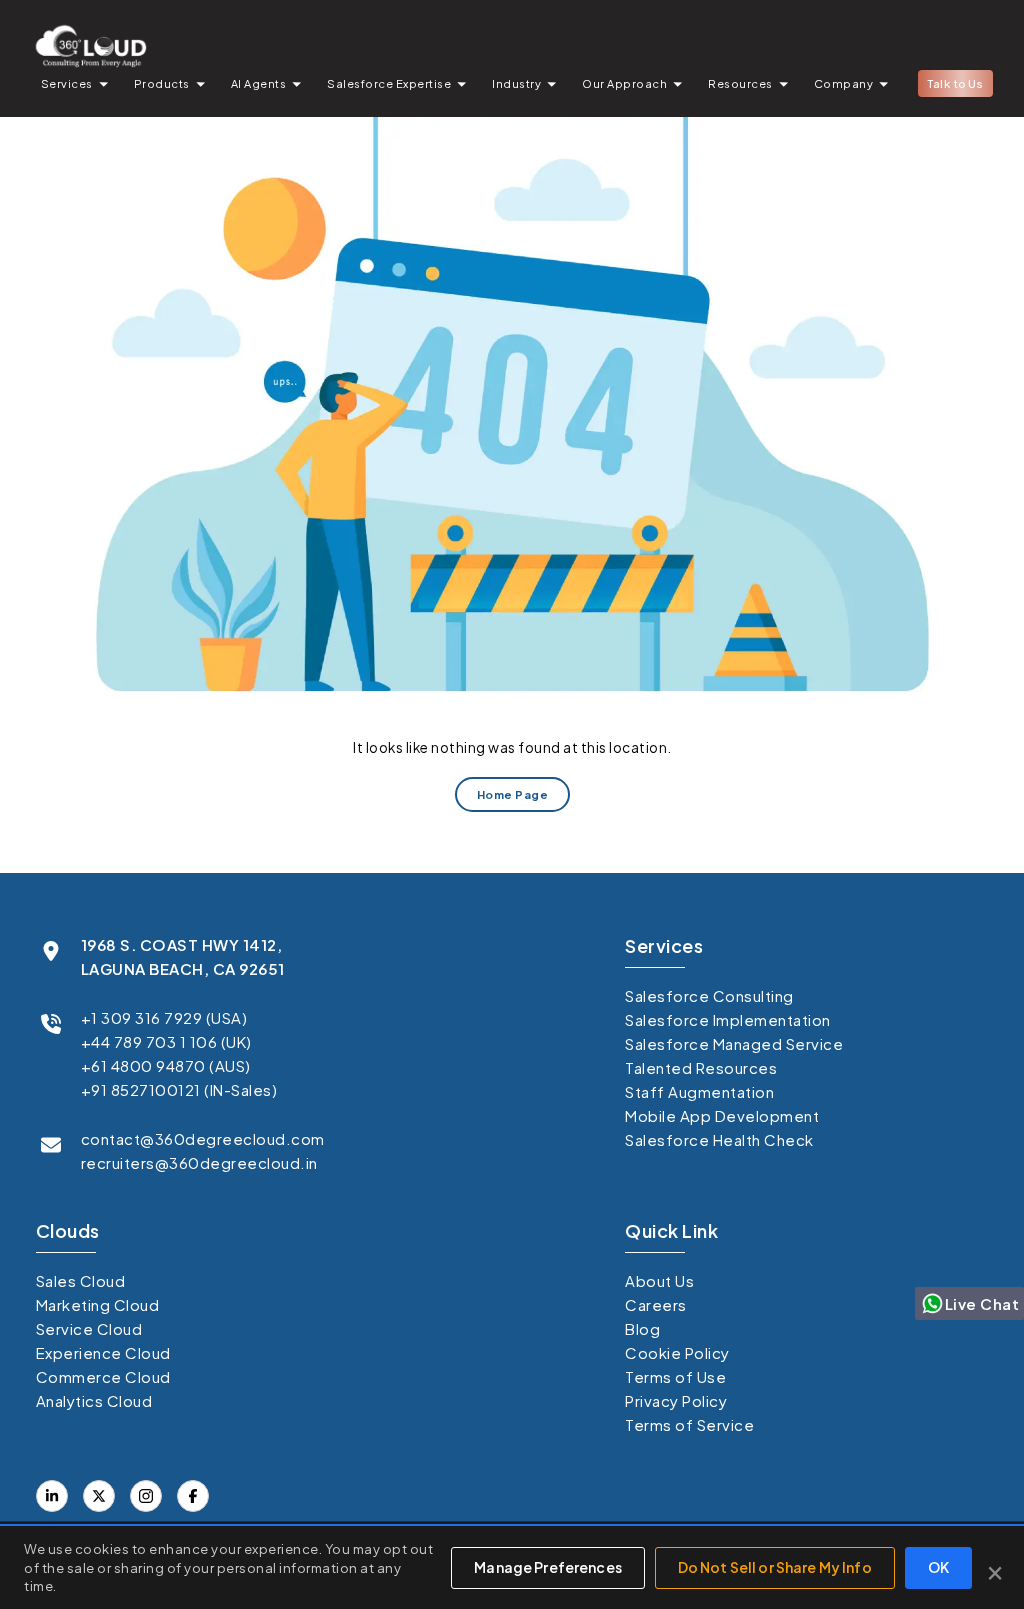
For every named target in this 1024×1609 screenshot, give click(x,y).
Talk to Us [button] (955, 83)
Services (67, 83)
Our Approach (624, 83)
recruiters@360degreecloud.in (199, 1162)
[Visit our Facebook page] (99, 1496)
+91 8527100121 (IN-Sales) (179, 1089)
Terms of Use (675, 1376)
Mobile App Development (722, 1115)
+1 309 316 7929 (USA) (164, 1017)
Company (844, 83)
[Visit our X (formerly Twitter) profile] (193, 1496)
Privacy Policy (676, 1400)
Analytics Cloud (94, 1400)
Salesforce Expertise (389, 83)
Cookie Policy (677, 1352)
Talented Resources (701, 1067)
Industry (516, 83)
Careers (656, 1304)
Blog (642, 1328)
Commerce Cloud (103, 1376)
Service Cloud (89, 1328)
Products (162, 83)
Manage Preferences (548, 1567)
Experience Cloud (103, 1352)
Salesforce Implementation (728, 1019)
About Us (659, 1280)
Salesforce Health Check (719, 1139)
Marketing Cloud (98, 1304)
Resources (740, 83)
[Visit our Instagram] (146, 1496)
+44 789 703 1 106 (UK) (166, 1041)
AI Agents (259, 83)
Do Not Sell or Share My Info (775, 1567)
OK (938, 1567)
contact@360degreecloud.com (203, 1138)
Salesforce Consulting (709, 995)
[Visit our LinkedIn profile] (52, 1496)
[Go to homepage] (90, 45)
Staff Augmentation (699, 1091)
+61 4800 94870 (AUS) (166, 1065)
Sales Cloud (81, 1280)
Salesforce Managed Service (734, 1043)
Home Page (512, 794)
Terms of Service (689, 1424)
